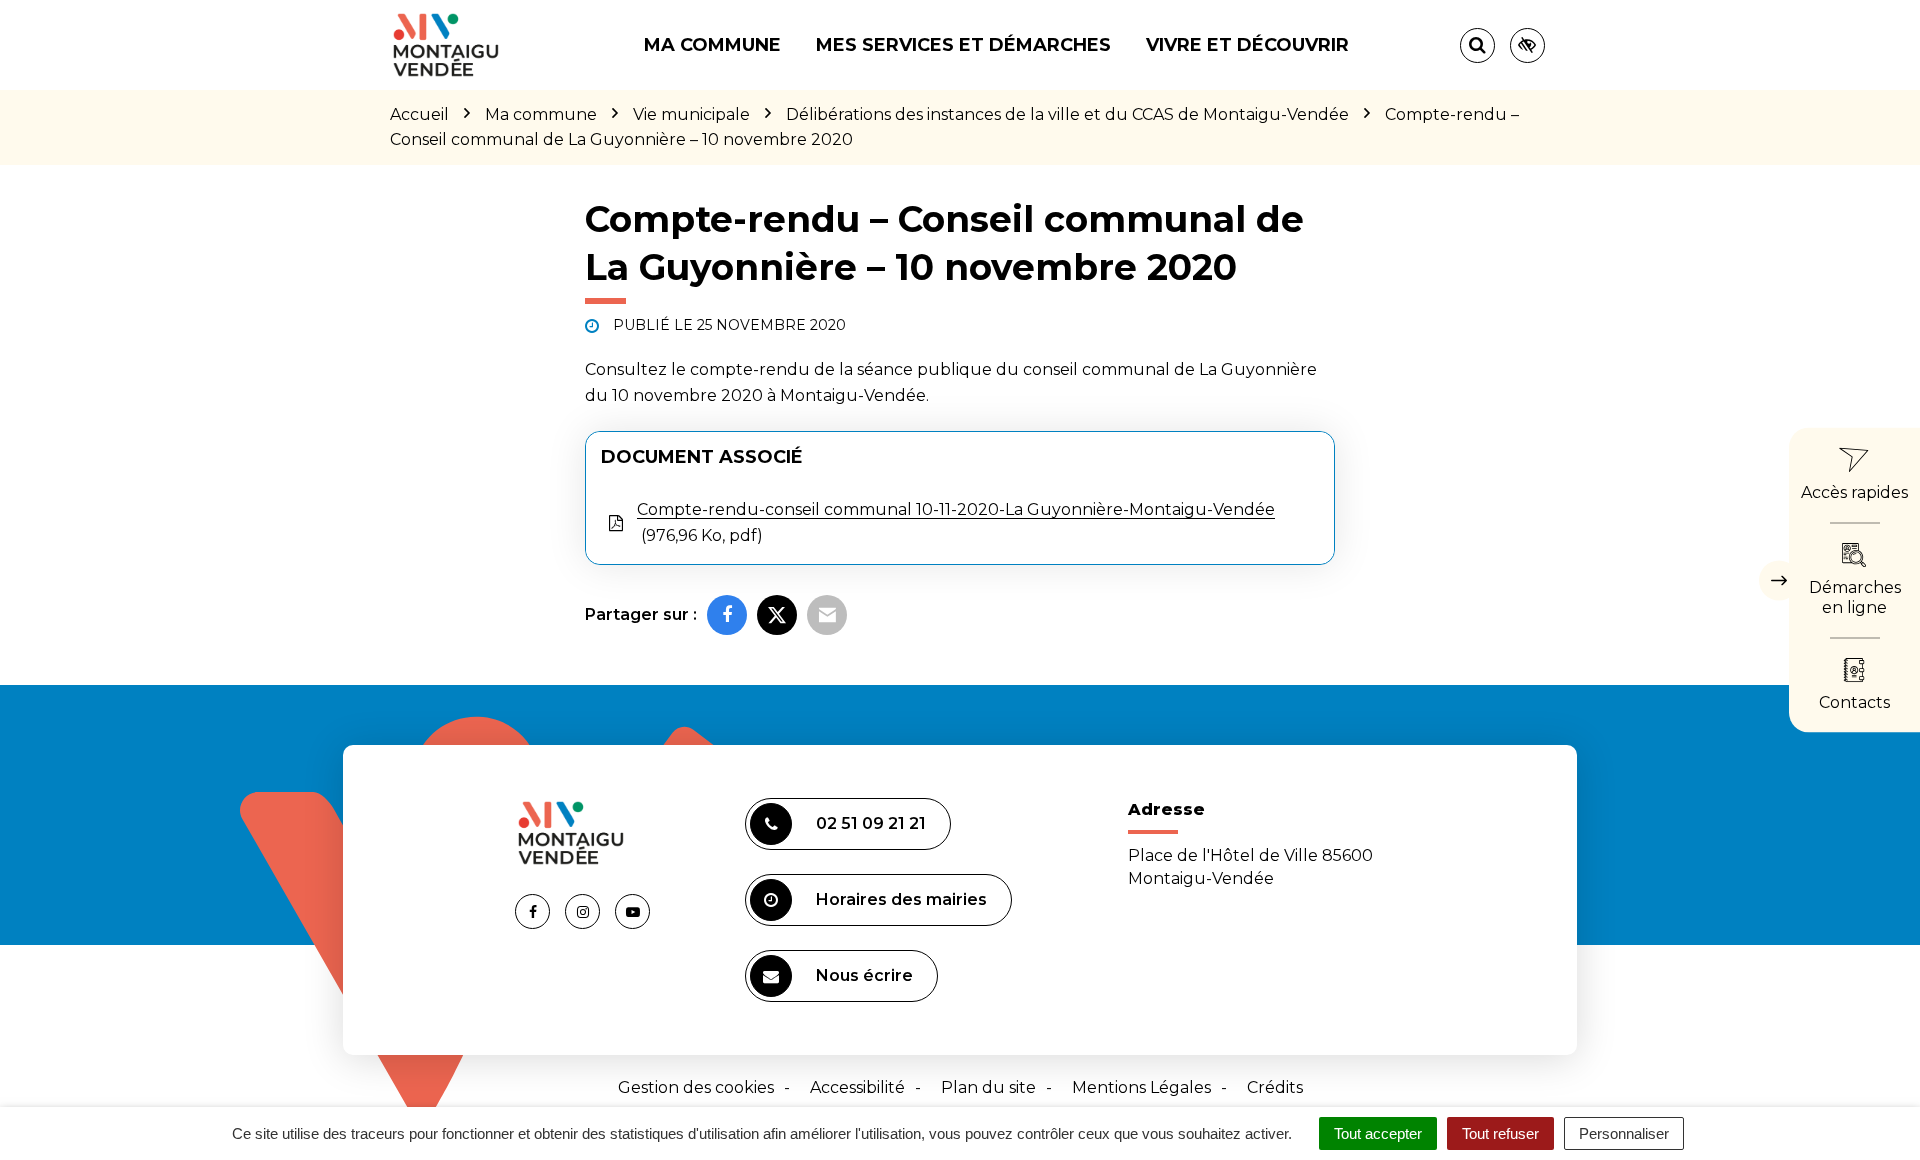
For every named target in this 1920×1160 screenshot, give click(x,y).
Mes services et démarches (963, 45)
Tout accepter (1378, 1133)
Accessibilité (857, 1087)
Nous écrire (864, 975)
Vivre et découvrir (1247, 45)
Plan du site (988, 1087)
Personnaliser (1624, 1133)
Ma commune (712, 45)
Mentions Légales (1141, 1087)
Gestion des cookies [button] (696, 1087)
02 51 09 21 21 (871, 823)
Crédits (1275, 1087)
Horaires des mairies (901, 899)
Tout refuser (1500, 1133)
